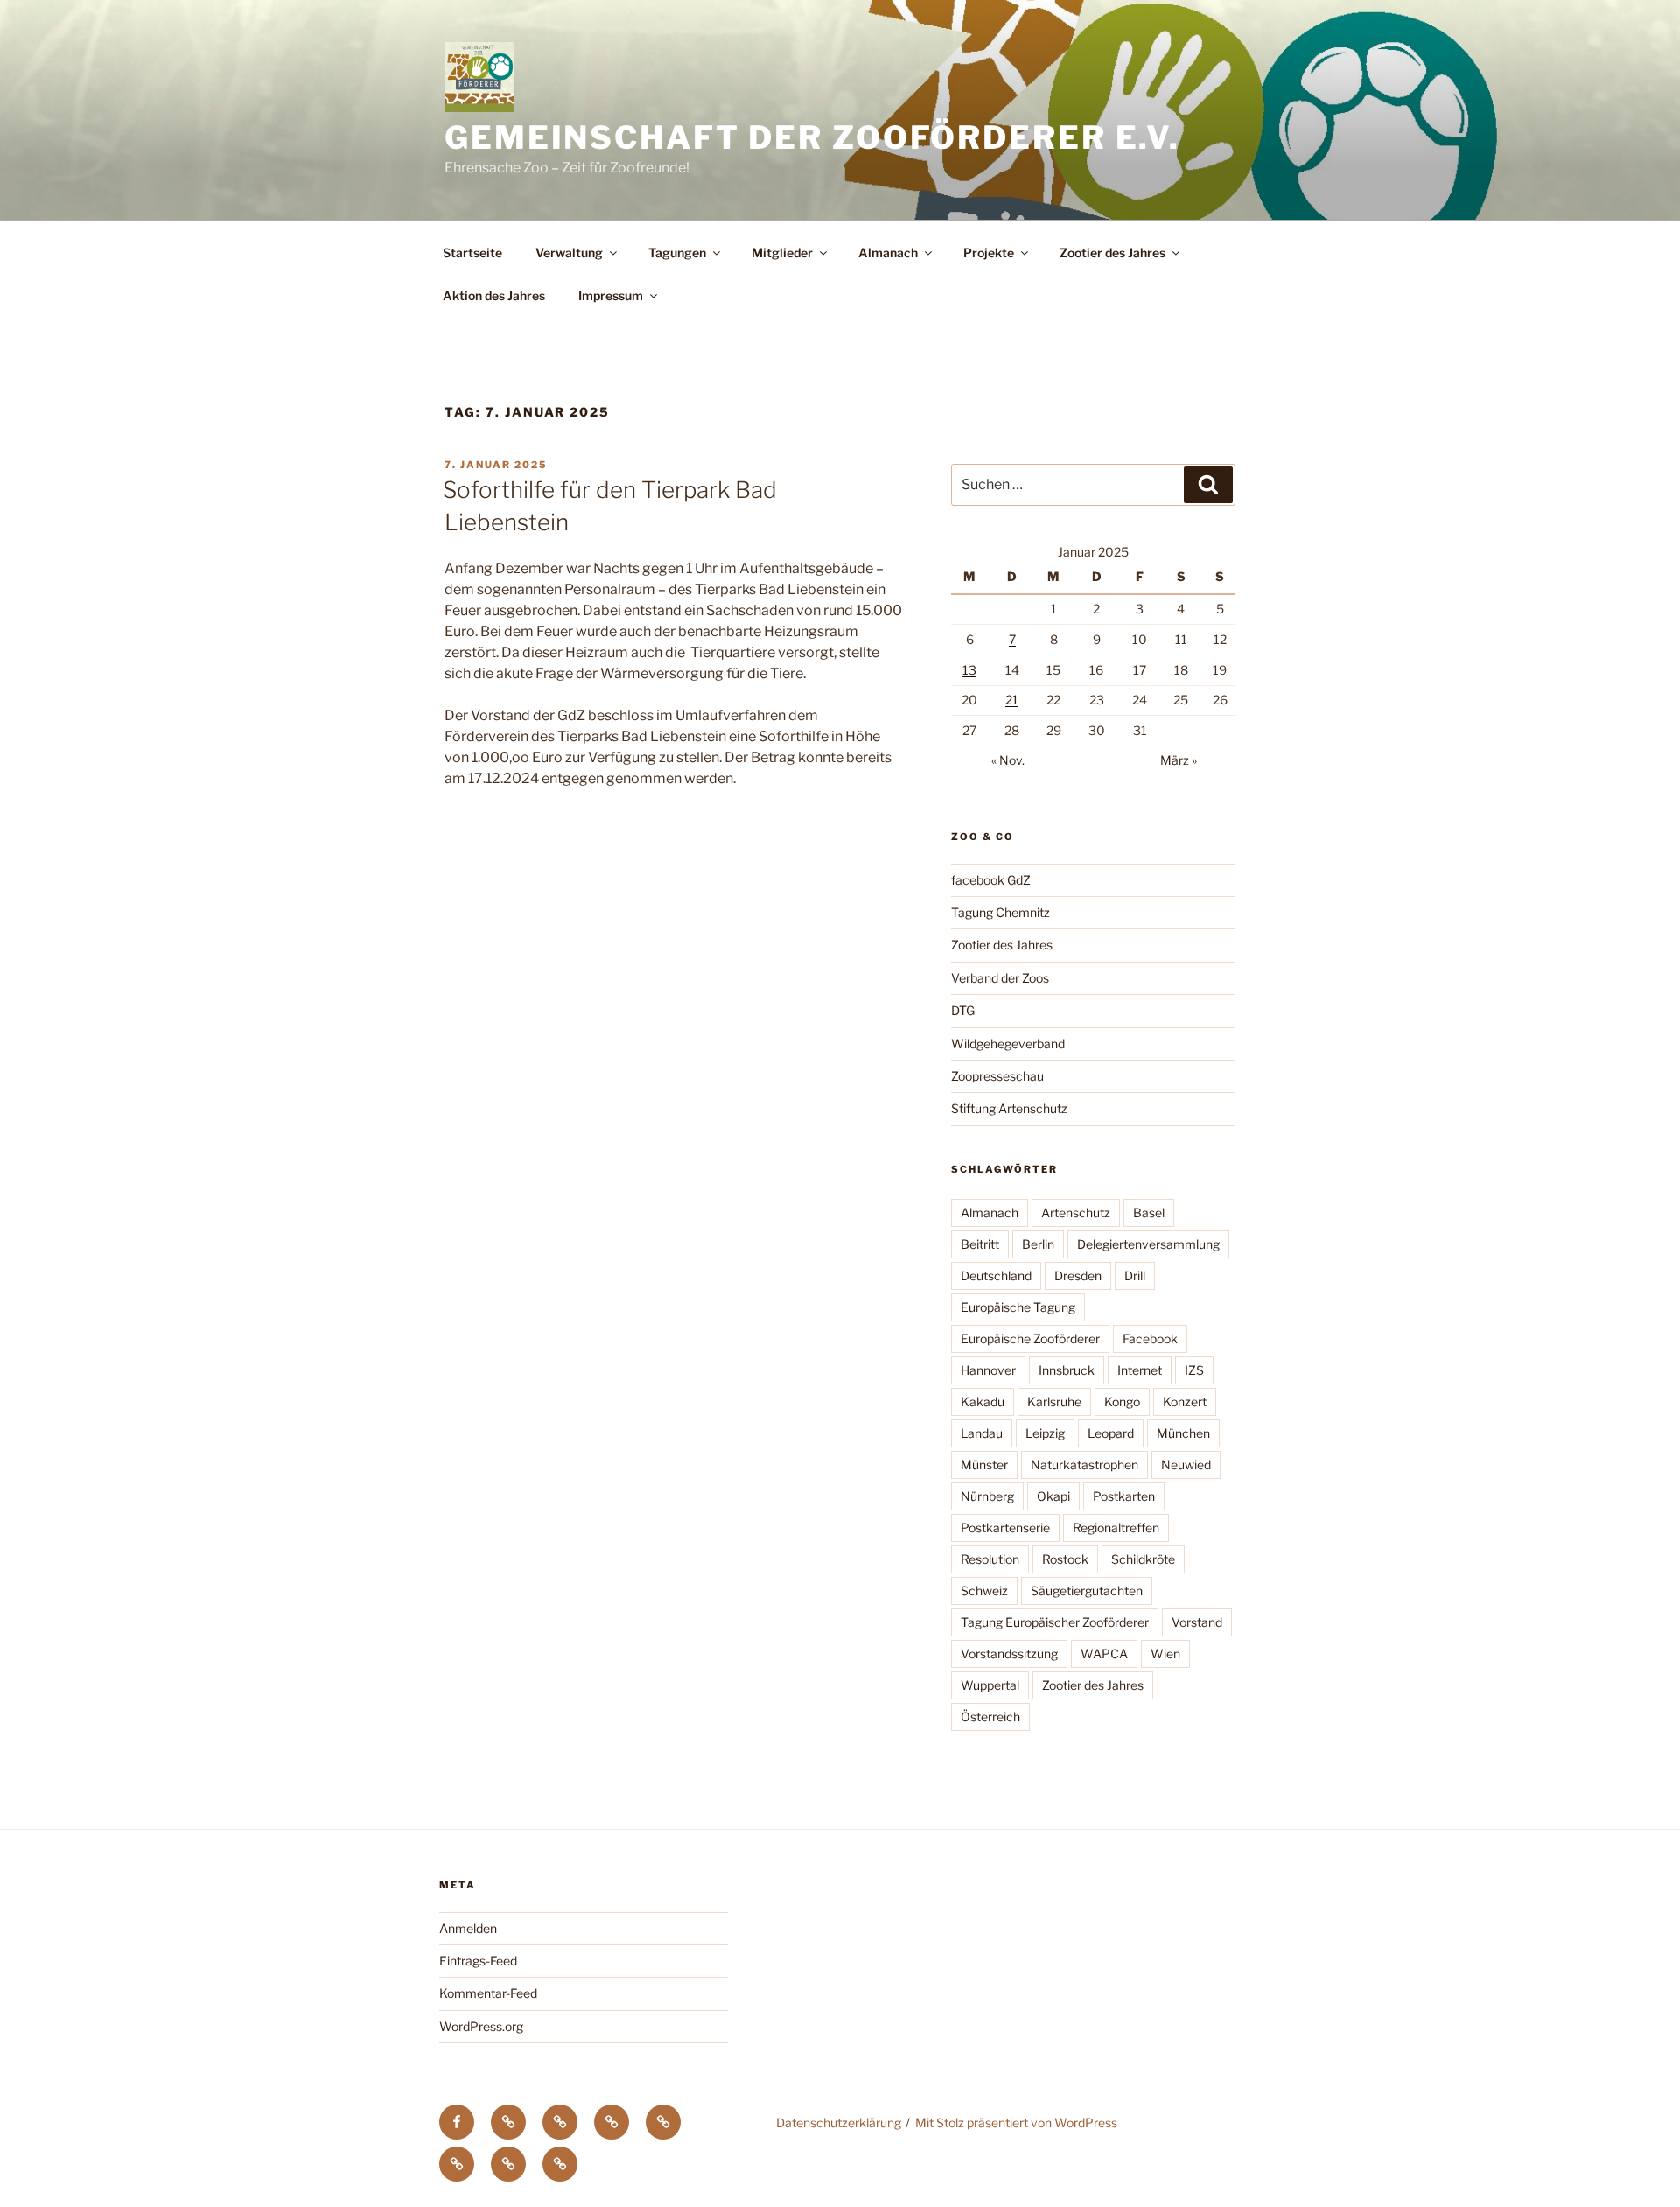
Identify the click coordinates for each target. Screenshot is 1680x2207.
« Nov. (1008, 760)
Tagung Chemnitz (1001, 912)
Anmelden (468, 1928)
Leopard (1111, 1433)
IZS (1194, 1370)
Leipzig (1045, 1433)
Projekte (989, 252)
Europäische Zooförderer (1030, 1338)
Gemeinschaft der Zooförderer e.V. (812, 137)
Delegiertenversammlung (1148, 1244)
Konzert (1185, 1401)
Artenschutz (1076, 1212)
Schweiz (984, 1590)
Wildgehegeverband (1008, 1044)
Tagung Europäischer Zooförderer (1055, 1622)
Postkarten (1124, 1496)
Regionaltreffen (1116, 1527)
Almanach (888, 252)
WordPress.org (481, 2026)
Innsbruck (1067, 1370)
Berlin (1038, 1244)
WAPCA (1104, 1653)
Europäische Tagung (1018, 1307)
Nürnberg (987, 1496)
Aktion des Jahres (494, 295)
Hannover (988, 1370)
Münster (984, 1464)
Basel (1149, 1212)
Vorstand (1197, 1622)
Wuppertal (990, 1685)
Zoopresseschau (997, 1076)
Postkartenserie (1005, 1527)
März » (1179, 760)
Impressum (611, 295)
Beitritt (980, 1244)
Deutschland (996, 1275)
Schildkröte (1143, 1559)
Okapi (1053, 1496)
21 (1012, 700)
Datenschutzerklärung (839, 2123)
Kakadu (983, 1401)
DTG (963, 1010)
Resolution (990, 1559)
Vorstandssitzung (1009, 1653)
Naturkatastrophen (1085, 1464)
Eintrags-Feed (478, 1961)
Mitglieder (782, 252)
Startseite (472, 252)
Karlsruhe (1054, 1401)
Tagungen (677, 252)
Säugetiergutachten (1087, 1590)
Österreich (990, 1717)
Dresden (1078, 1275)
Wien (1165, 1653)
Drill (1135, 1275)
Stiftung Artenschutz (1009, 1108)
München (1183, 1433)
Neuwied (1186, 1464)
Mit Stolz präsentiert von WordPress (1016, 2123)
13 (969, 670)
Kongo (1122, 1401)
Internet (1140, 1370)
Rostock (1065, 1559)
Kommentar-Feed (488, 1993)
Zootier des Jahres (1113, 252)
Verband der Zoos (1000, 978)
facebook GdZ (991, 880)
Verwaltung (569, 252)
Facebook (1150, 1338)
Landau (982, 1433)
